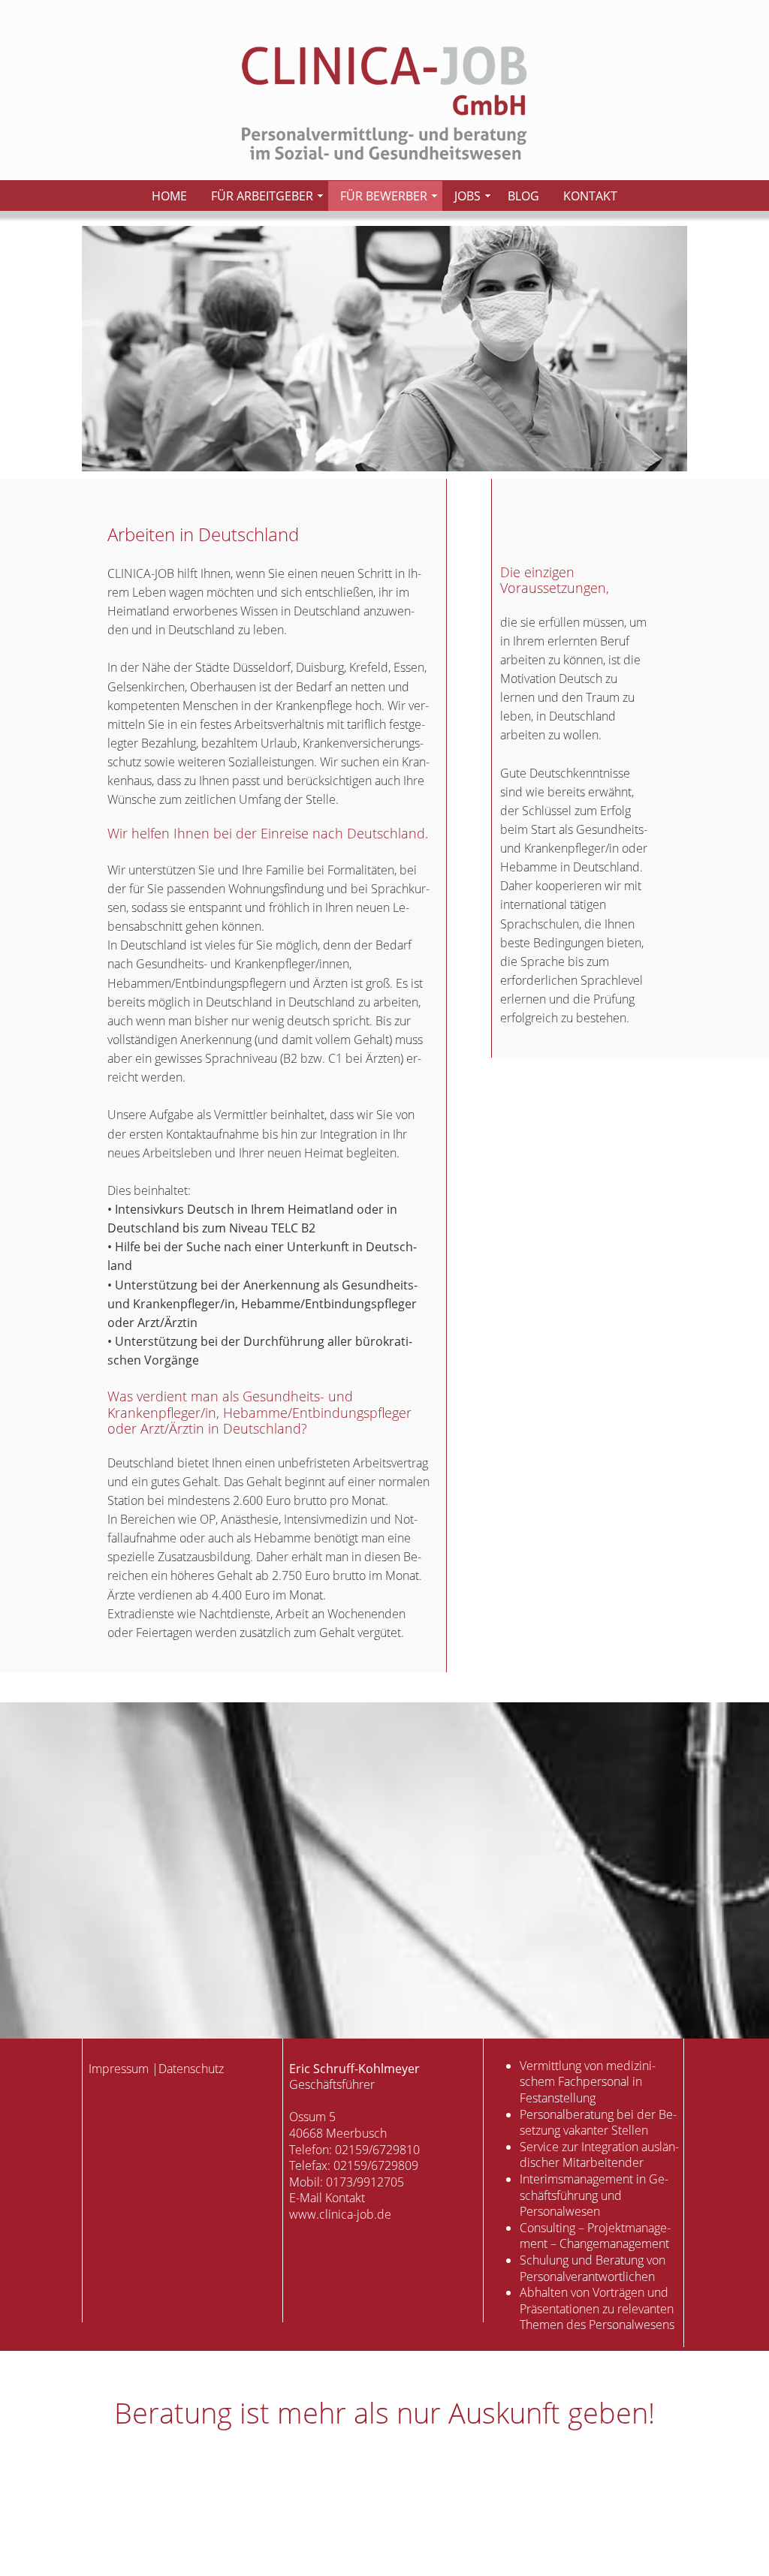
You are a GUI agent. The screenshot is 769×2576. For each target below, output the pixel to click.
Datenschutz (191, 2069)
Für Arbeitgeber (262, 196)
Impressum (119, 2069)
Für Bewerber (384, 196)
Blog (523, 196)
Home (169, 196)
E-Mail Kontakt (327, 2198)
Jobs (467, 196)
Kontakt (590, 196)
